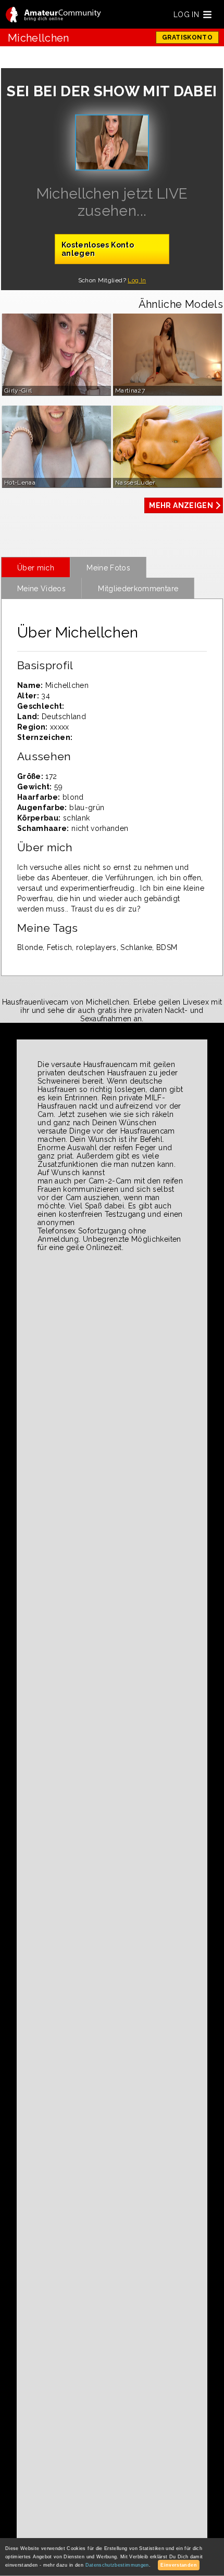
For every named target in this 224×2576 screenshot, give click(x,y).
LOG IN (186, 15)
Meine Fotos (108, 568)
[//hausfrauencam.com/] (53, 15)
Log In (137, 280)
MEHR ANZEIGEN (181, 505)
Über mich (36, 568)
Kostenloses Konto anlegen (98, 249)
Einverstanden (179, 2565)
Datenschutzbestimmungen (117, 2565)
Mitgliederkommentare (138, 589)
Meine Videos (41, 589)
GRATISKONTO (187, 37)
